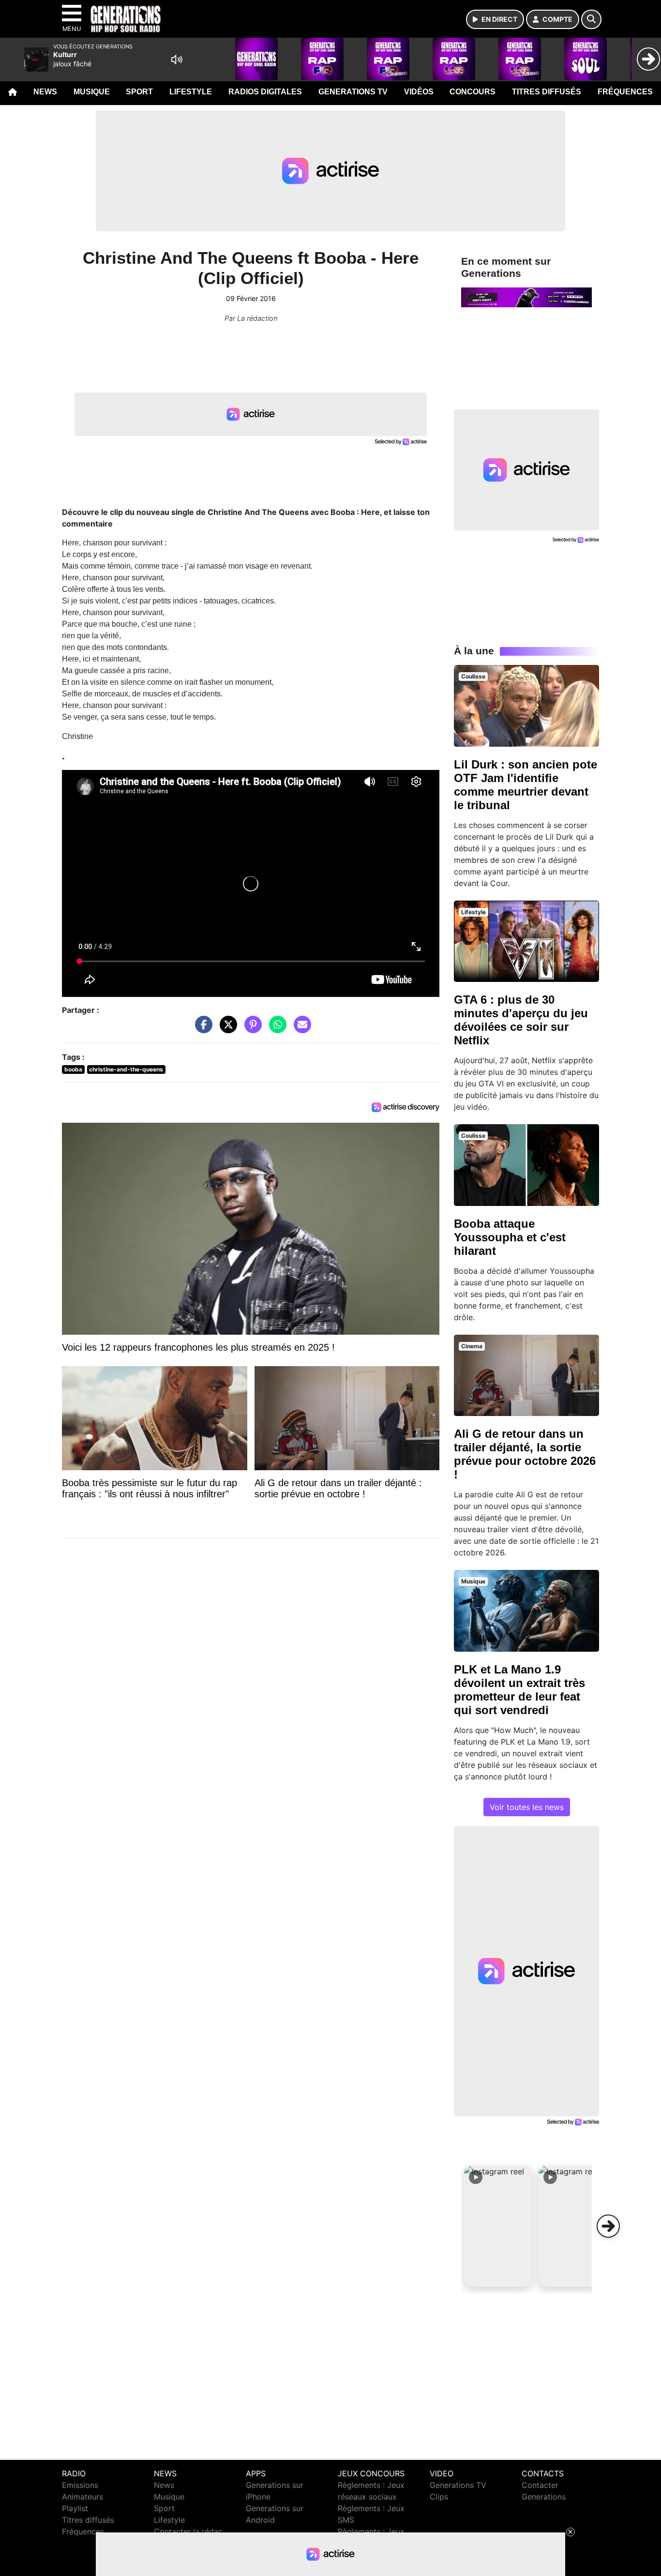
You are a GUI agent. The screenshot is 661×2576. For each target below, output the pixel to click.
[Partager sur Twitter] (226, 1029)
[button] (498, 2226)
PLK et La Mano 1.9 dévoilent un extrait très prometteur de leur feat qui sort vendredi (519, 1690)
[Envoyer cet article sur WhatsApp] (275, 1029)
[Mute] (177, 60)
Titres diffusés (547, 92)
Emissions (80, 2485)
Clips (439, 2497)
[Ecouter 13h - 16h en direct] (526, 297)
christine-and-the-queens (126, 1069)
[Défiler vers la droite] (608, 2226)
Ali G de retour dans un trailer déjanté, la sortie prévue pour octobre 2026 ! (525, 1454)
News (45, 92)
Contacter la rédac (188, 2531)
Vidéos (419, 92)
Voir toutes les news (527, 1807)
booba (73, 1069)
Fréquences (625, 92)
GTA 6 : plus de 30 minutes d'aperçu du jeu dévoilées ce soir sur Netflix (521, 1020)
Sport (139, 92)
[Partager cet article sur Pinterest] (251, 1029)
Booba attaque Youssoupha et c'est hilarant (510, 1237)
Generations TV (353, 92)
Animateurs (83, 2497)
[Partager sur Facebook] (201, 1029)
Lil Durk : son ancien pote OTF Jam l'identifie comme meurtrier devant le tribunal (526, 785)
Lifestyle (191, 92)
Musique (92, 92)
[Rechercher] (591, 19)
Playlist (75, 2508)
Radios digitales (265, 92)
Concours (473, 92)
